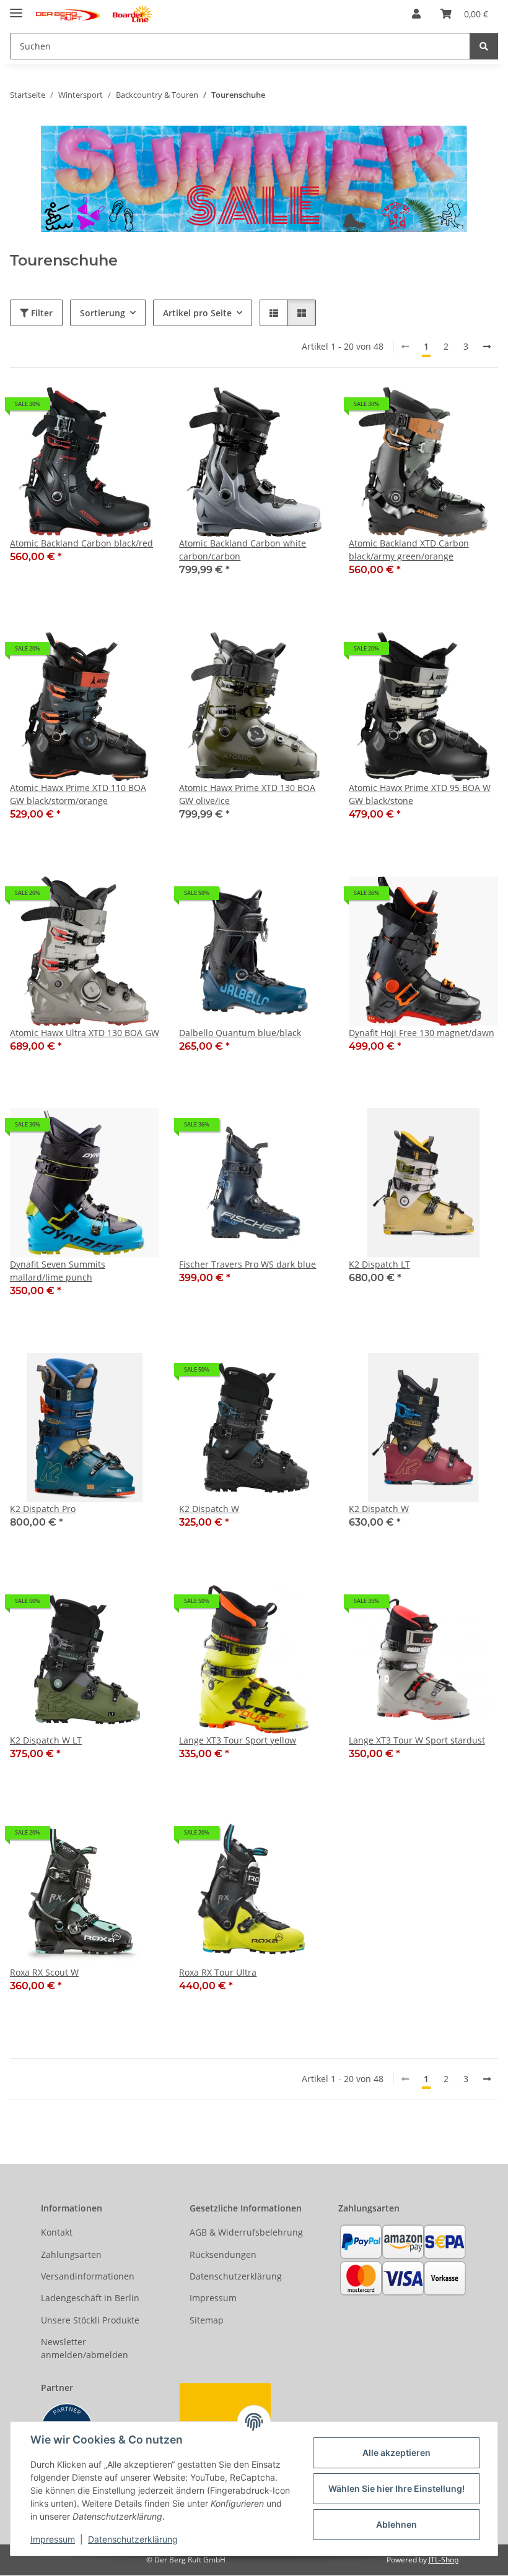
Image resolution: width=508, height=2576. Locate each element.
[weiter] (487, 347)
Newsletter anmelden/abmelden (85, 2348)
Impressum (53, 2539)
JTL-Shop (444, 2560)
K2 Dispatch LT (379, 1264)
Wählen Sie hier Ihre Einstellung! (396, 2488)
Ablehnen (396, 2524)
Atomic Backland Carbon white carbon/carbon (243, 550)
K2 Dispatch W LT (46, 1740)
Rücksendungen (223, 2254)
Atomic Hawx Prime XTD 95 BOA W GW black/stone (420, 794)
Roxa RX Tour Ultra (218, 1972)
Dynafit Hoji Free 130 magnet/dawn (422, 1033)
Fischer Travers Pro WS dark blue (247, 1264)
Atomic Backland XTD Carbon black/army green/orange (409, 550)
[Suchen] (484, 46)
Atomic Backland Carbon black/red (81, 543)
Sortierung (103, 313)
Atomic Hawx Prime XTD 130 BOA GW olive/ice (247, 794)
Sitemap (207, 2320)
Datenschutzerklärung (133, 2539)
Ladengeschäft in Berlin (90, 2298)
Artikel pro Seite (197, 313)
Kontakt (57, 2232)
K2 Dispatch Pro (43, 1509)
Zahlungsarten (71, 2254)
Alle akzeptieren (396, 2453)
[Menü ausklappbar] (16, 8)
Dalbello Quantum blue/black (240, 1033)
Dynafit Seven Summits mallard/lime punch (58, 1271)
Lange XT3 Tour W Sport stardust (417, 1740)
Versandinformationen (88, 2276)
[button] (416, 14)
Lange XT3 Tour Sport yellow (238, 1740)
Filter (41, 313)
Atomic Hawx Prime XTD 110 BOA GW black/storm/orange (78, 794)
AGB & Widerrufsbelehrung (246, 2232)
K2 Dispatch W (209, 1509)
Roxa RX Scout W (44, 1972)
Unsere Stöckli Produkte (90, 2320)
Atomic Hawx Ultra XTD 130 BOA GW (85, 1033)
